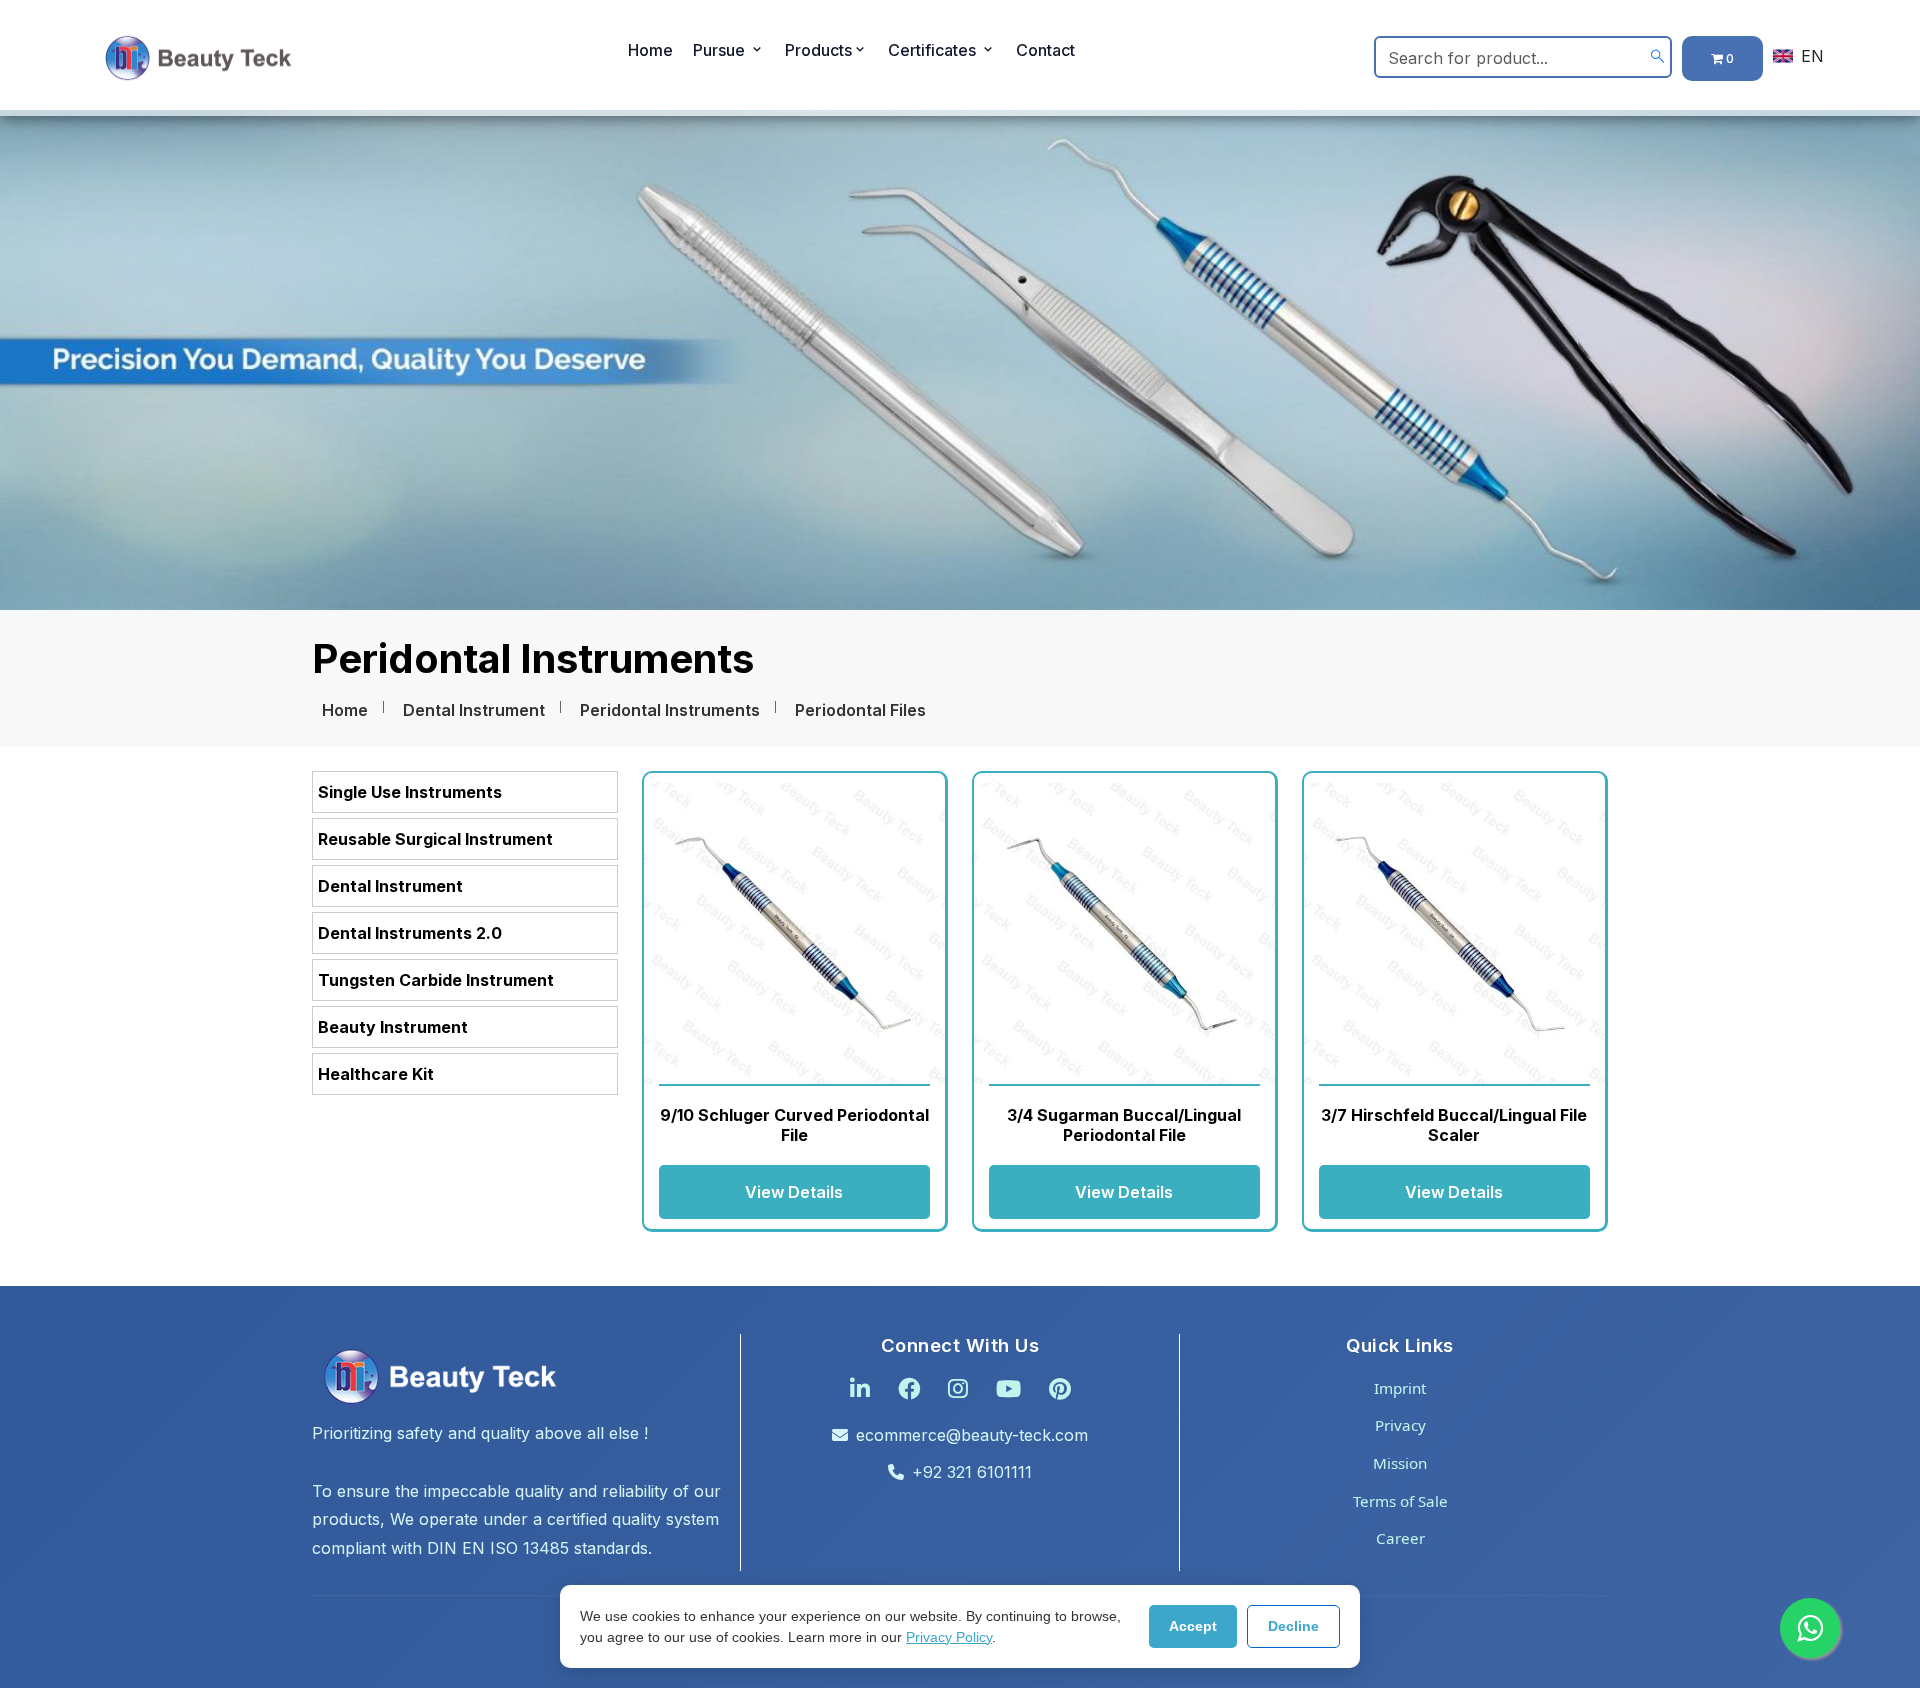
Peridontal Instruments (670, 710)
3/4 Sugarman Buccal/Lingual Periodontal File (1124, 1124)
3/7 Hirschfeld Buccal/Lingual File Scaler (1454, 1124)
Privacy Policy (949, 1637)
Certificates (934, 50)
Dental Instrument (474, 710)
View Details (794, 1192)
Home (650, 50)
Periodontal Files (860, 710)
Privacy (1400, 1425)
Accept (1193, 1626)
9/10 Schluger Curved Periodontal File (794, 1124)
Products (818, 50)
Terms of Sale (1400, 1501)
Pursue (721, 50)
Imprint (1400, 1388)
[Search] (1657, 56)
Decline (1293, 1626)
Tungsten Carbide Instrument (436, 980)
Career (1400, 1538)
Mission (1400, 1463)
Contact (1045, 50)
